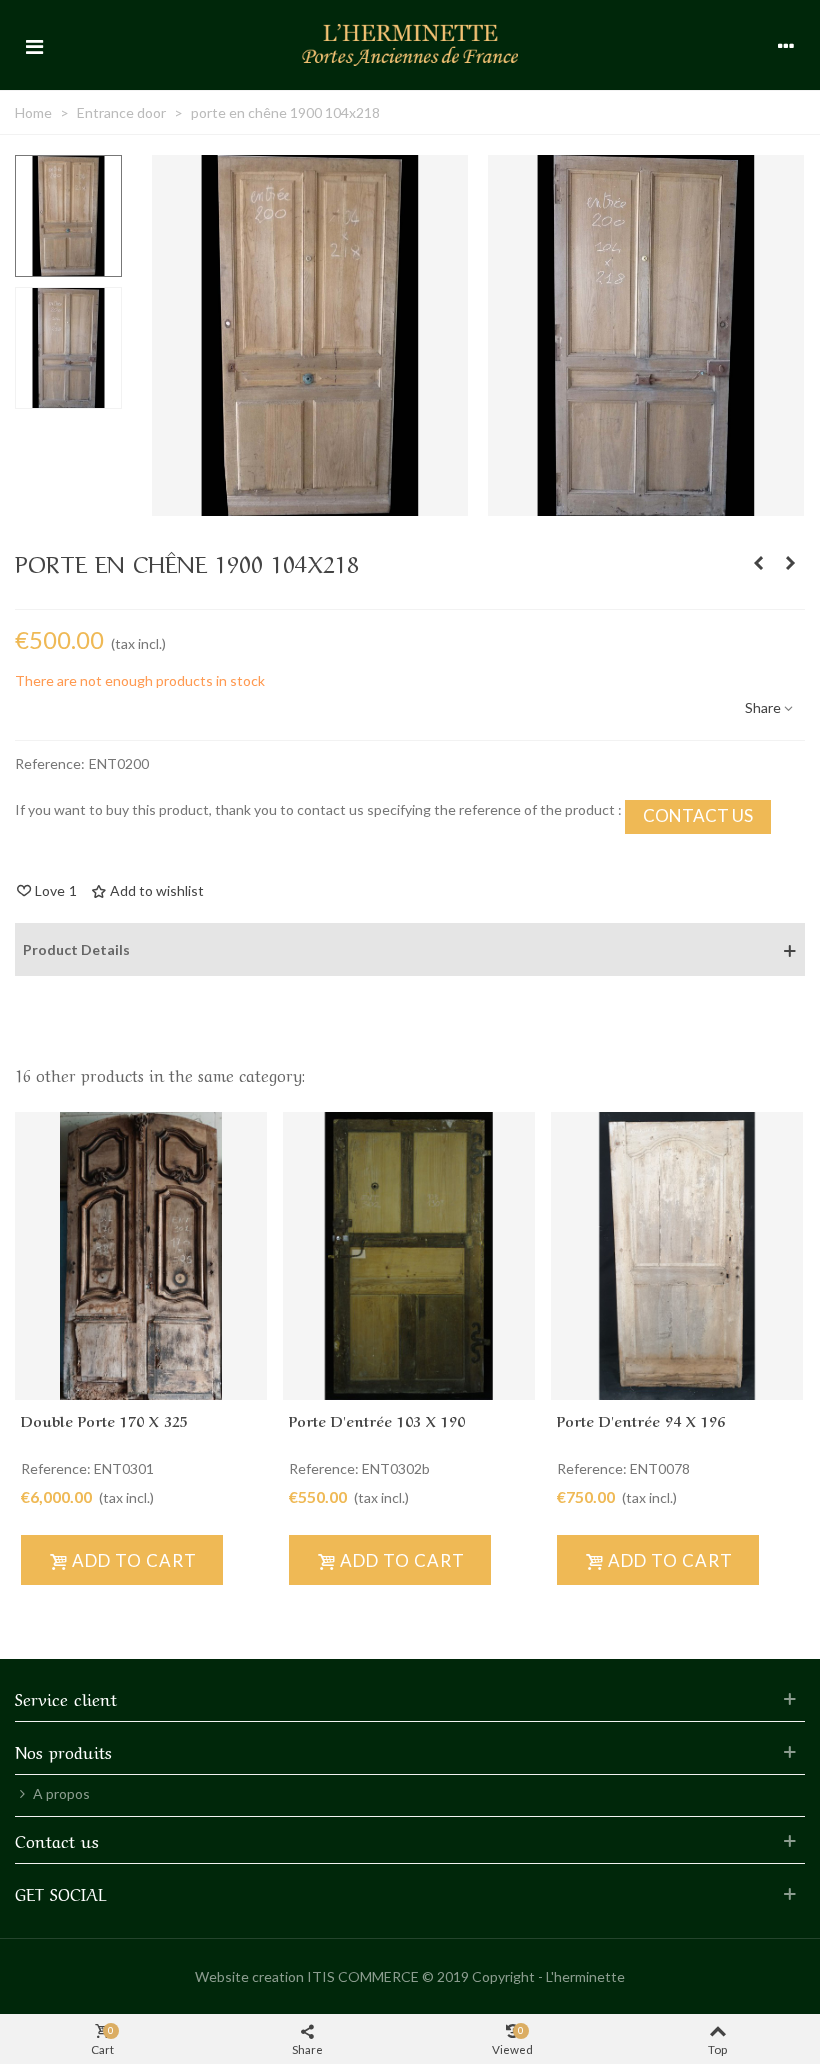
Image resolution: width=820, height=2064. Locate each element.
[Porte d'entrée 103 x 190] (409, 1256)
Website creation (249, 1976)
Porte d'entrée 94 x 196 (641, 1420)
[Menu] (34, 45)
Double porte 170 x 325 (104, 1420)
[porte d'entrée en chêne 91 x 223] (790, 563)
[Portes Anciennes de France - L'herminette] (410, 44)
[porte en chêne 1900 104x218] (310, 505)
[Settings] (786, 45)
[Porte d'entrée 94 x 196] (677, 1256)
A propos (61, 1793)
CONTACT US (698, 815)
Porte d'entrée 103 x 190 (377, 1420)
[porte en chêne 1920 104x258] (758, 563)
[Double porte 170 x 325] (141, 1256)
